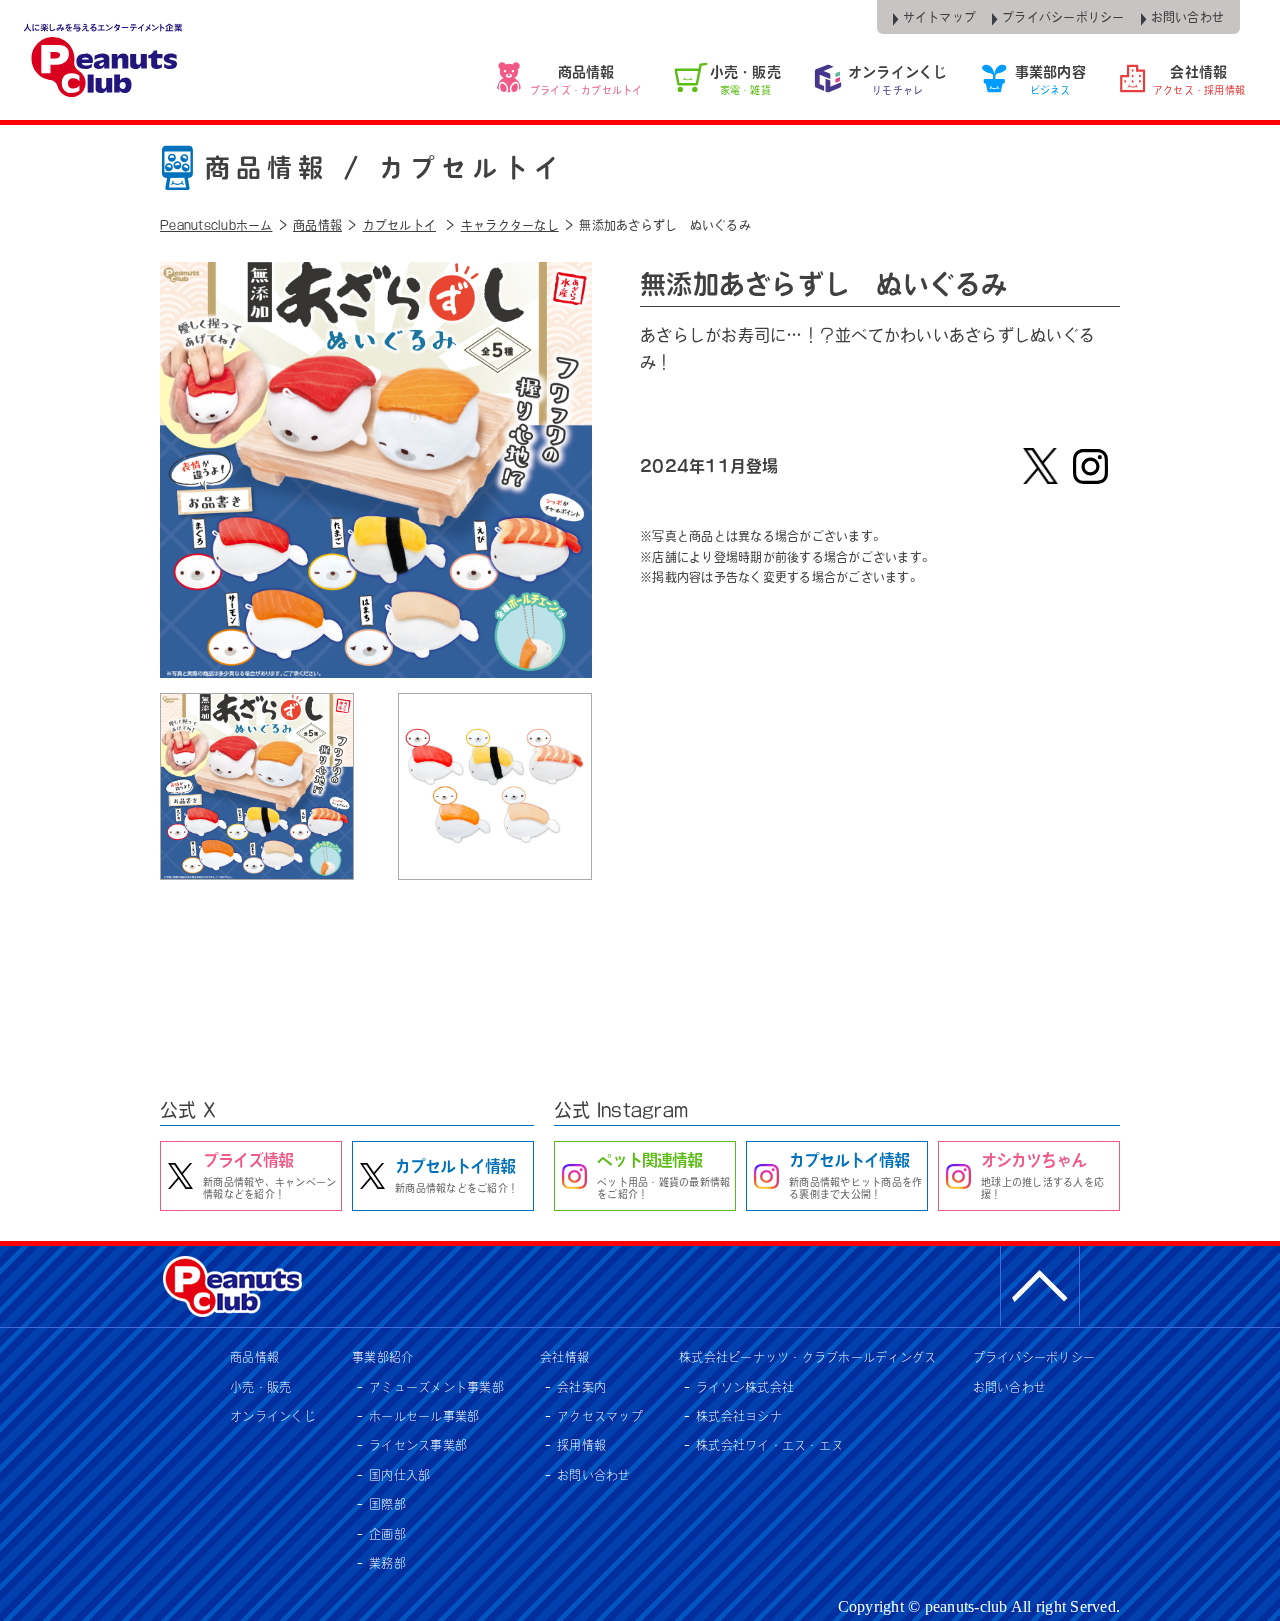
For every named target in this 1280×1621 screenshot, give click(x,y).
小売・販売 (260, 1387)
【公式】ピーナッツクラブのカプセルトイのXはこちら (1040, 466)
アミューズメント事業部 (436, 1387)
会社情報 (564, 1357)
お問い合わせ (594, 1475)
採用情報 (581, 1445)
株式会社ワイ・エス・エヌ (769, 1445)
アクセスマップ (600, 1416)
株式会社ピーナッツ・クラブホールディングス (807, 1357)
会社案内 (581, 1387)
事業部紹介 (382, 1357)
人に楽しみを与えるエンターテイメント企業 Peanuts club (105, 60)
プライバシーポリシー (1034, 1357)
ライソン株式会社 (745, 1387)
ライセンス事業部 (418, 1445)
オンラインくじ (273, 1416)
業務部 (387, 1563)
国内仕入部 (399, 1475)
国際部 (387, 1504)
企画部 (387, 1534)
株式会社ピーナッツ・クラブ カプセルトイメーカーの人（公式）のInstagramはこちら (1090, 466)
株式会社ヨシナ (739, 1416)
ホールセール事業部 (424, 1416)
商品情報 (254, 1357)
